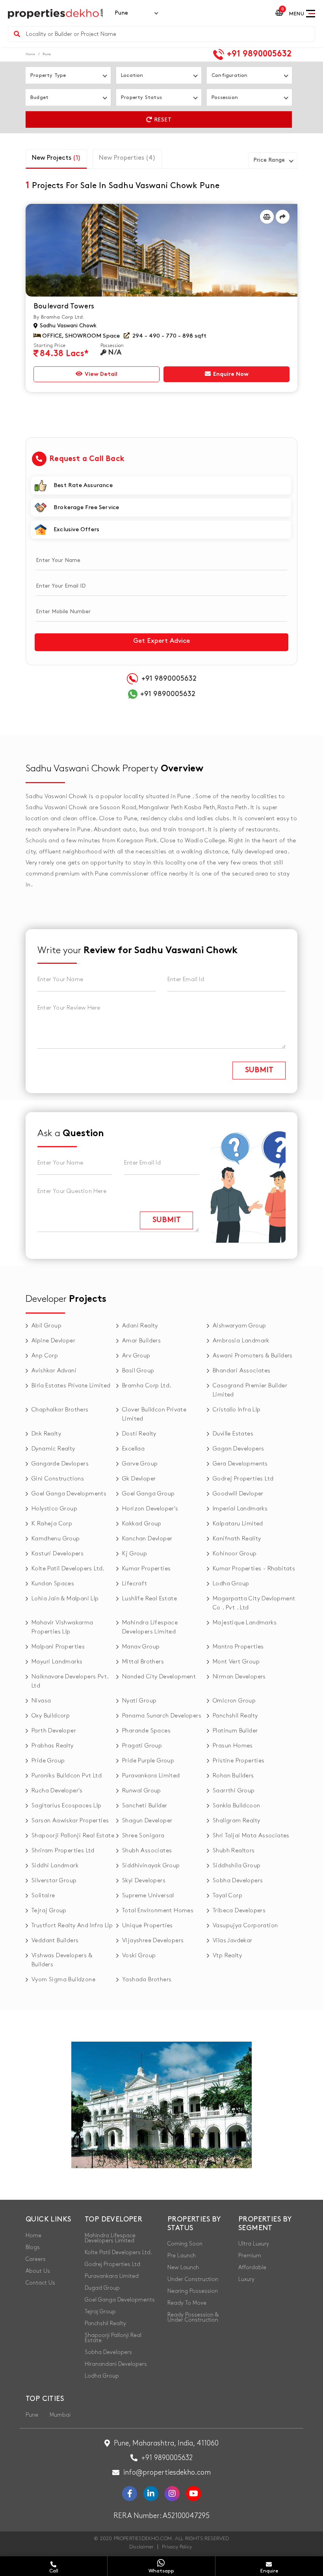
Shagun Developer (147, 1821)
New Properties (127, 158)
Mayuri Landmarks (57, 1662)
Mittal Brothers (143, 1662)
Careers (36, 2259)
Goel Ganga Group (148, 1494)
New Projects (56, 158)
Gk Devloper (139, 1479)
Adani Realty (140, 1326)
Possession (225, 97)
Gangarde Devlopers (60, 1464)
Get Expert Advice (161, 641)
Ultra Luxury (254, 2244)
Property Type (48, 75)
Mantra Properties (238, 1647)
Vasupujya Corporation (245, 1926)
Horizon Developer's (150, 1509)
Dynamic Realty (53, 1449)
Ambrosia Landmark (241, 1341)
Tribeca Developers (239, 1911)
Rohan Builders (233, 1776)
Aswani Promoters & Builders (253, 1356)
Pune (32, 2415)
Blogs (33, 2247)
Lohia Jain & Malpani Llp (65, 1599)
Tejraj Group (49, 1911)
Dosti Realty (139, 1434)
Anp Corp (45, 1356)
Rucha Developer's (57, 1791)
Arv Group (136, 1356)
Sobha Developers (238, 1881)
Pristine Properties (239, 1761)
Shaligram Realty (236, 1821)
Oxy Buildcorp (51, 1716)
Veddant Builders (55, 1941)
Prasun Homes (233, 1746)
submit (259, 1071)
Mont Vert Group (236, 1662)
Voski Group (139, 1956)
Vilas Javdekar (233, 1941)
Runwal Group (142, 1791)
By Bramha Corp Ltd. (59, 317)
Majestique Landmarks (245, 1623)
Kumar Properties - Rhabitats (254, 1569)
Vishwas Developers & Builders (62, 1960)
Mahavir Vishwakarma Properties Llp (62, 1627)
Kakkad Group (142, 1524)
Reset (162, 120)
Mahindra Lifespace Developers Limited (150, 1627)
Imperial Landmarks (240, 1509)
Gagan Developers (238, 1449)
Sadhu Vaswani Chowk (67, 326)
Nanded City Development (159, 1677)
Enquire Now (230, 374)
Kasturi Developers (58, 1554)
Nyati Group (139, 1701)
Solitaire (43, 1896)
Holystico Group (54, 1509)
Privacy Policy (177, 2547)
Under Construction (193, 2279)
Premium (250, 2256)
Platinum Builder (235, 1731)
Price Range (269, 160)
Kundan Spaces (53, 1584)
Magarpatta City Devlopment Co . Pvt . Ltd (254, 1603)
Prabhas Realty (53, 1746)
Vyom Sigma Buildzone (63, 1980)
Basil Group (138, 1371)
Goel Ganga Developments (69, 1494)
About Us (38, 2271)
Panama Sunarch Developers (162, 1716)
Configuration (230, 75)
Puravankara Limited (151, 1776)
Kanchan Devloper (147, 1539)
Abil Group (46, 1326)
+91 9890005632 (258, 54)
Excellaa (133, 1449)
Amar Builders (141, 1341)
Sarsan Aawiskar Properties (70, 1821)
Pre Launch (182, 2256)
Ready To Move (187, 2303)
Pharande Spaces (146, 1731)
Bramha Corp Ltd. (147, 1386)
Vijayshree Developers (153, 1941)
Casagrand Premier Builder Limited (250, 1390)
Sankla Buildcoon (236, 1806)
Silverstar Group (54, 1881)
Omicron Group (234, 1701)
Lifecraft (135, 1584)
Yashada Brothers (147, 1980)
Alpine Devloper (53, 1341)
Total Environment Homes (158, 1911)
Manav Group (141, 1647)
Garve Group (140, 1464)
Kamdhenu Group (56, 1539)
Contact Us (40, 2283)
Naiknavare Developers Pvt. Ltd (70, 1681)
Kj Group (135, 1554)
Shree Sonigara (143, 1836)
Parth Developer (54, 1731)
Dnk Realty (46, 1434)
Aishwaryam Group (239, 1326)
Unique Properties (148, 1926)
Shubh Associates (147, 1851)
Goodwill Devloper (238, 1494)
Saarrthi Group (234, 1791)
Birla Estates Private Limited (71, 1386)
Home (30, 54)
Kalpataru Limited (238, 1524)
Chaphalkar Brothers (60, 1410)
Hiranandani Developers (116, 2364)
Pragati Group (142, 1746)
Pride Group (48, 1761)
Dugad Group (102, 2288)
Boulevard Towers (64, 306)
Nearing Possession (193, 2291)
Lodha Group (231, 1584)
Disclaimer (141, 2547)
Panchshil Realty (235, 1716)
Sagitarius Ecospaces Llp (67, 1806)
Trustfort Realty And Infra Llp (72, 1926)
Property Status (141, 97)
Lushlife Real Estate (149, 1599)
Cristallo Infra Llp (237, 1410)
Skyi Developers (144, 1881)
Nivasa (41, 1701)
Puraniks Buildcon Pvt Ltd (67, 1776)
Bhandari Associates (242, 1371)
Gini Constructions (58, 1479)
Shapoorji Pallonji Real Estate (73, 1836)
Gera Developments (240, 1464)
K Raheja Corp (52, 1524)
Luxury (246, 2279)
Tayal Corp (227, 1896)
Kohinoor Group (235, 1554)
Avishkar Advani (54, 1371)
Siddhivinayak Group (151, 1866)
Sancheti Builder (145, 1806)
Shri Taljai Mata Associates (251, 1836)
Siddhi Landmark (55, 1866)
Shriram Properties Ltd (63, 1851)
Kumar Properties (146, 1569)
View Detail (100, 374)
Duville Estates (233, 1434)
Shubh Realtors (234, 1851)
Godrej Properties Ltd (243, 1479)
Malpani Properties (58, 1647)
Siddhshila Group (237, 1866)
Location (132, 75)
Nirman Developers (239, 1677)
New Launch (183, 2267)
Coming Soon (185, 2244)
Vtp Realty (227, 1956)
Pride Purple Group (148, 1761)
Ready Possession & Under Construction (193, 2317)
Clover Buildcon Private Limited (154, 1414)
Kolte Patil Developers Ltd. (68, 1569)
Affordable (252, 2267)
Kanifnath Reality (237, 1539)
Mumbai (60, 2415)
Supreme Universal (148, 1896)
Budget (39, 97)
